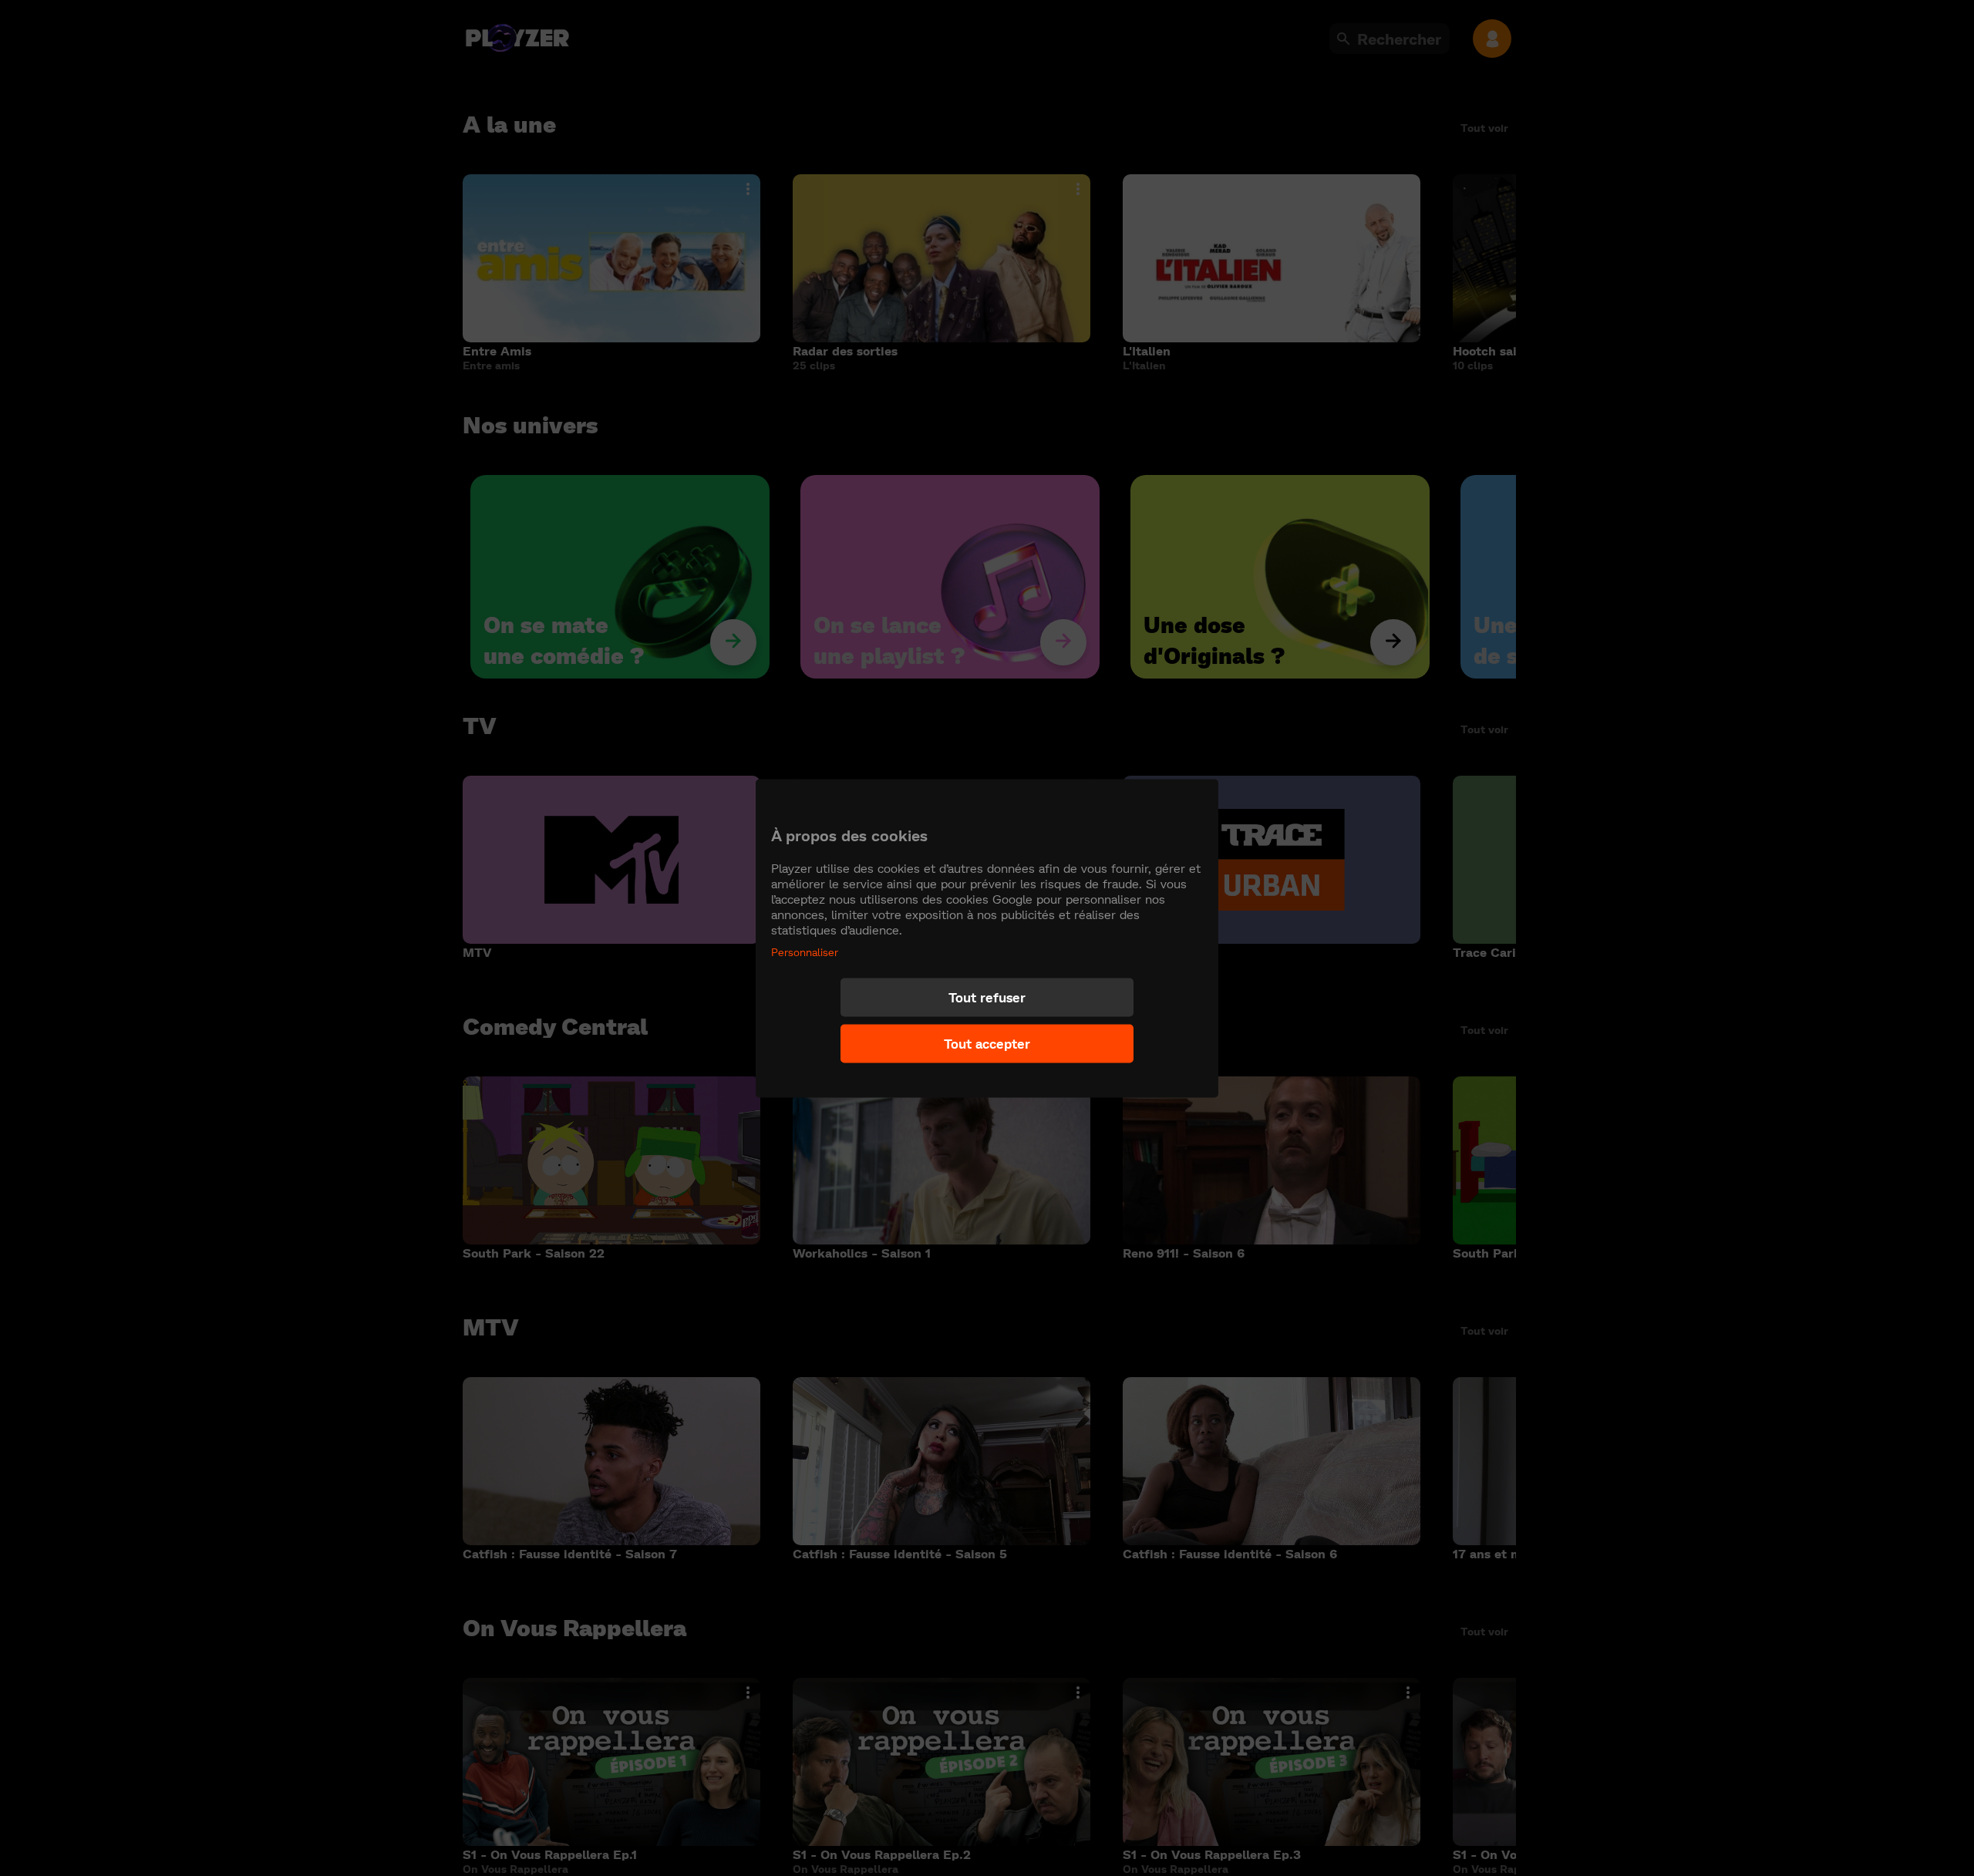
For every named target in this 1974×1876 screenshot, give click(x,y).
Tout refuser (987, 997)
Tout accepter (987, 1044)
